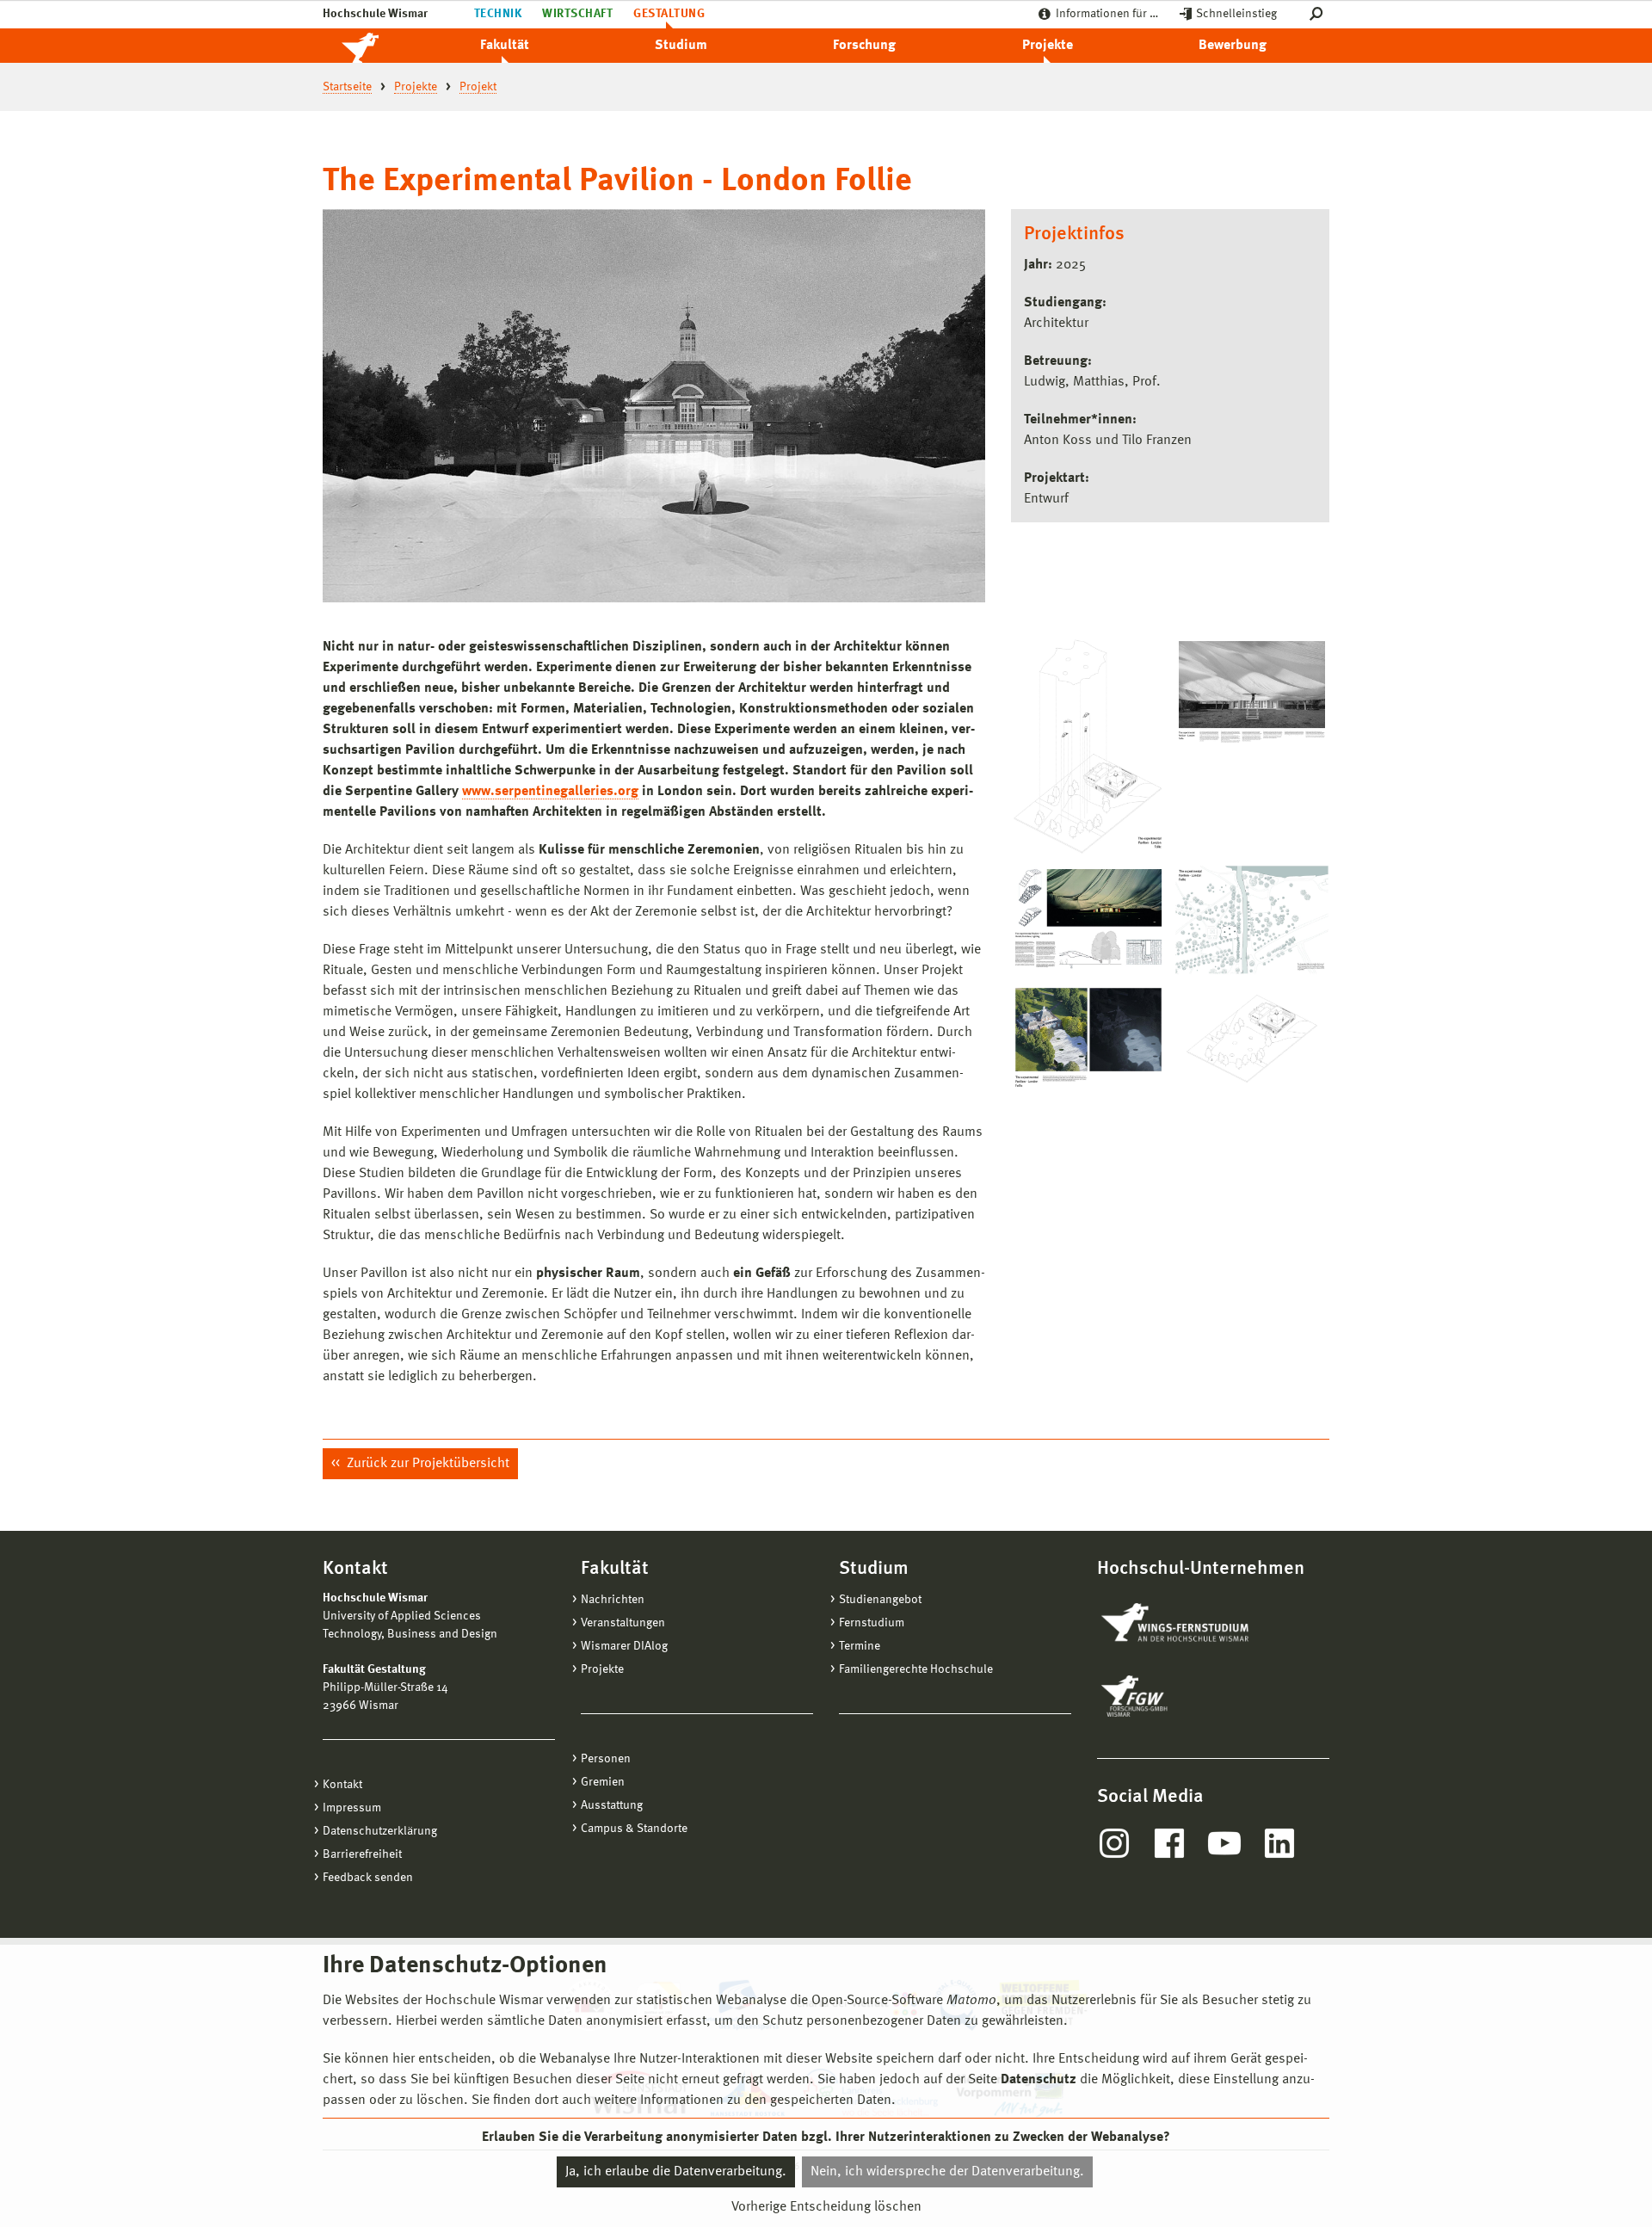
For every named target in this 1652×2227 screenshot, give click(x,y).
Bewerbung (1233, 46)
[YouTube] (1224, 1843)
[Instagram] (1114, 1843)
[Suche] (1319, 14)
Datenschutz (1039, 2080)
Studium (681, 46)
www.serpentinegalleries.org (550, 792)
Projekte (1048, 46)
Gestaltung (669, 14)
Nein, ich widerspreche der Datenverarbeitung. (947, 2172)
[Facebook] (1169, 1843)
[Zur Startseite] (379, 46)
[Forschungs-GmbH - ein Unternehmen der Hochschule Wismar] (1174, 1696)
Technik (498, 14)
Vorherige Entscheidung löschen (826, 2207)
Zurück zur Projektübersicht (426, 1464)
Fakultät (505, 46)
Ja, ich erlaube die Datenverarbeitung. (676, 2172)
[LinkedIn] (1279, 1843)
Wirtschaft (577, 14)
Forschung (864, 46)
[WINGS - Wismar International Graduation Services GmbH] (1194, 1624)
